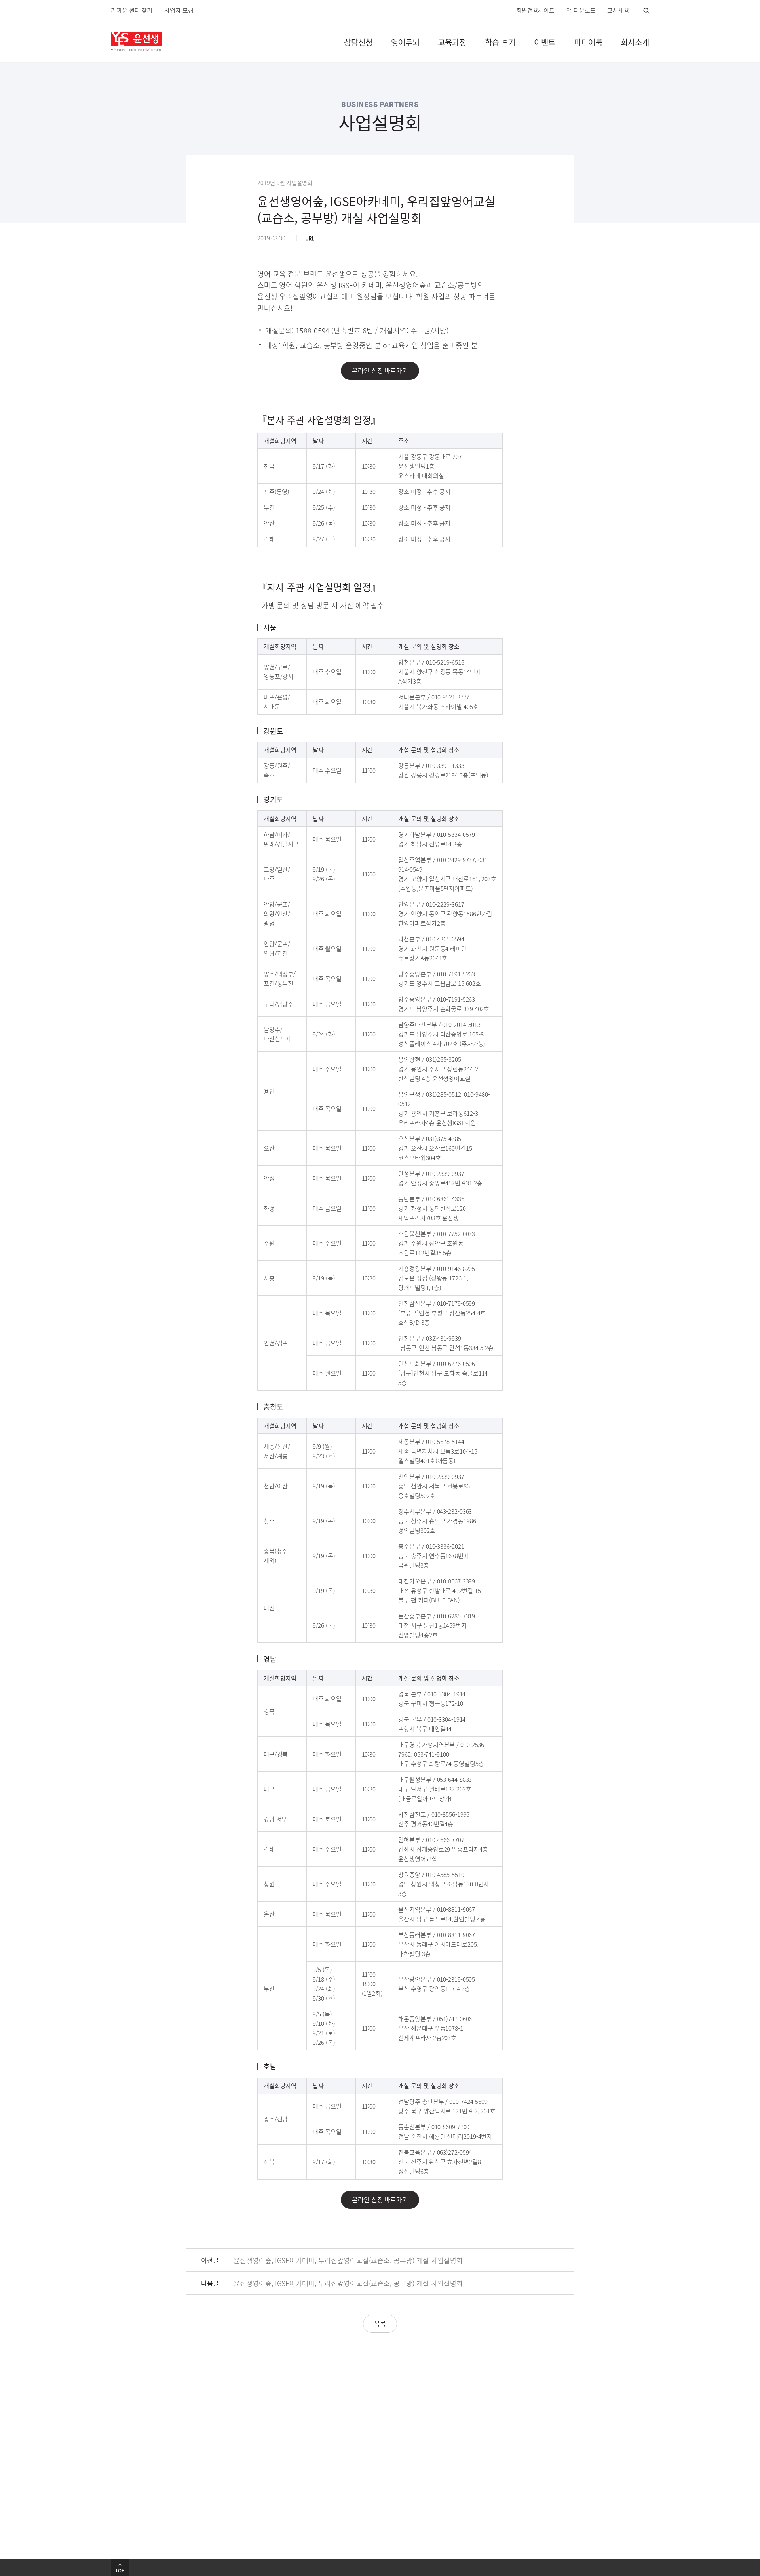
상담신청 (358, 42)
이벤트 (545, 42)
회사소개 (635, 42)
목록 (380, 2323)
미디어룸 (588, 42)
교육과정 (452, 42)
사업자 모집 (179, 10)
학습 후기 (500, 42)
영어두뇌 (405, 42)
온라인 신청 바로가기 (380, 370)
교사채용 (618, 10)
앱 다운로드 (581, 10)
